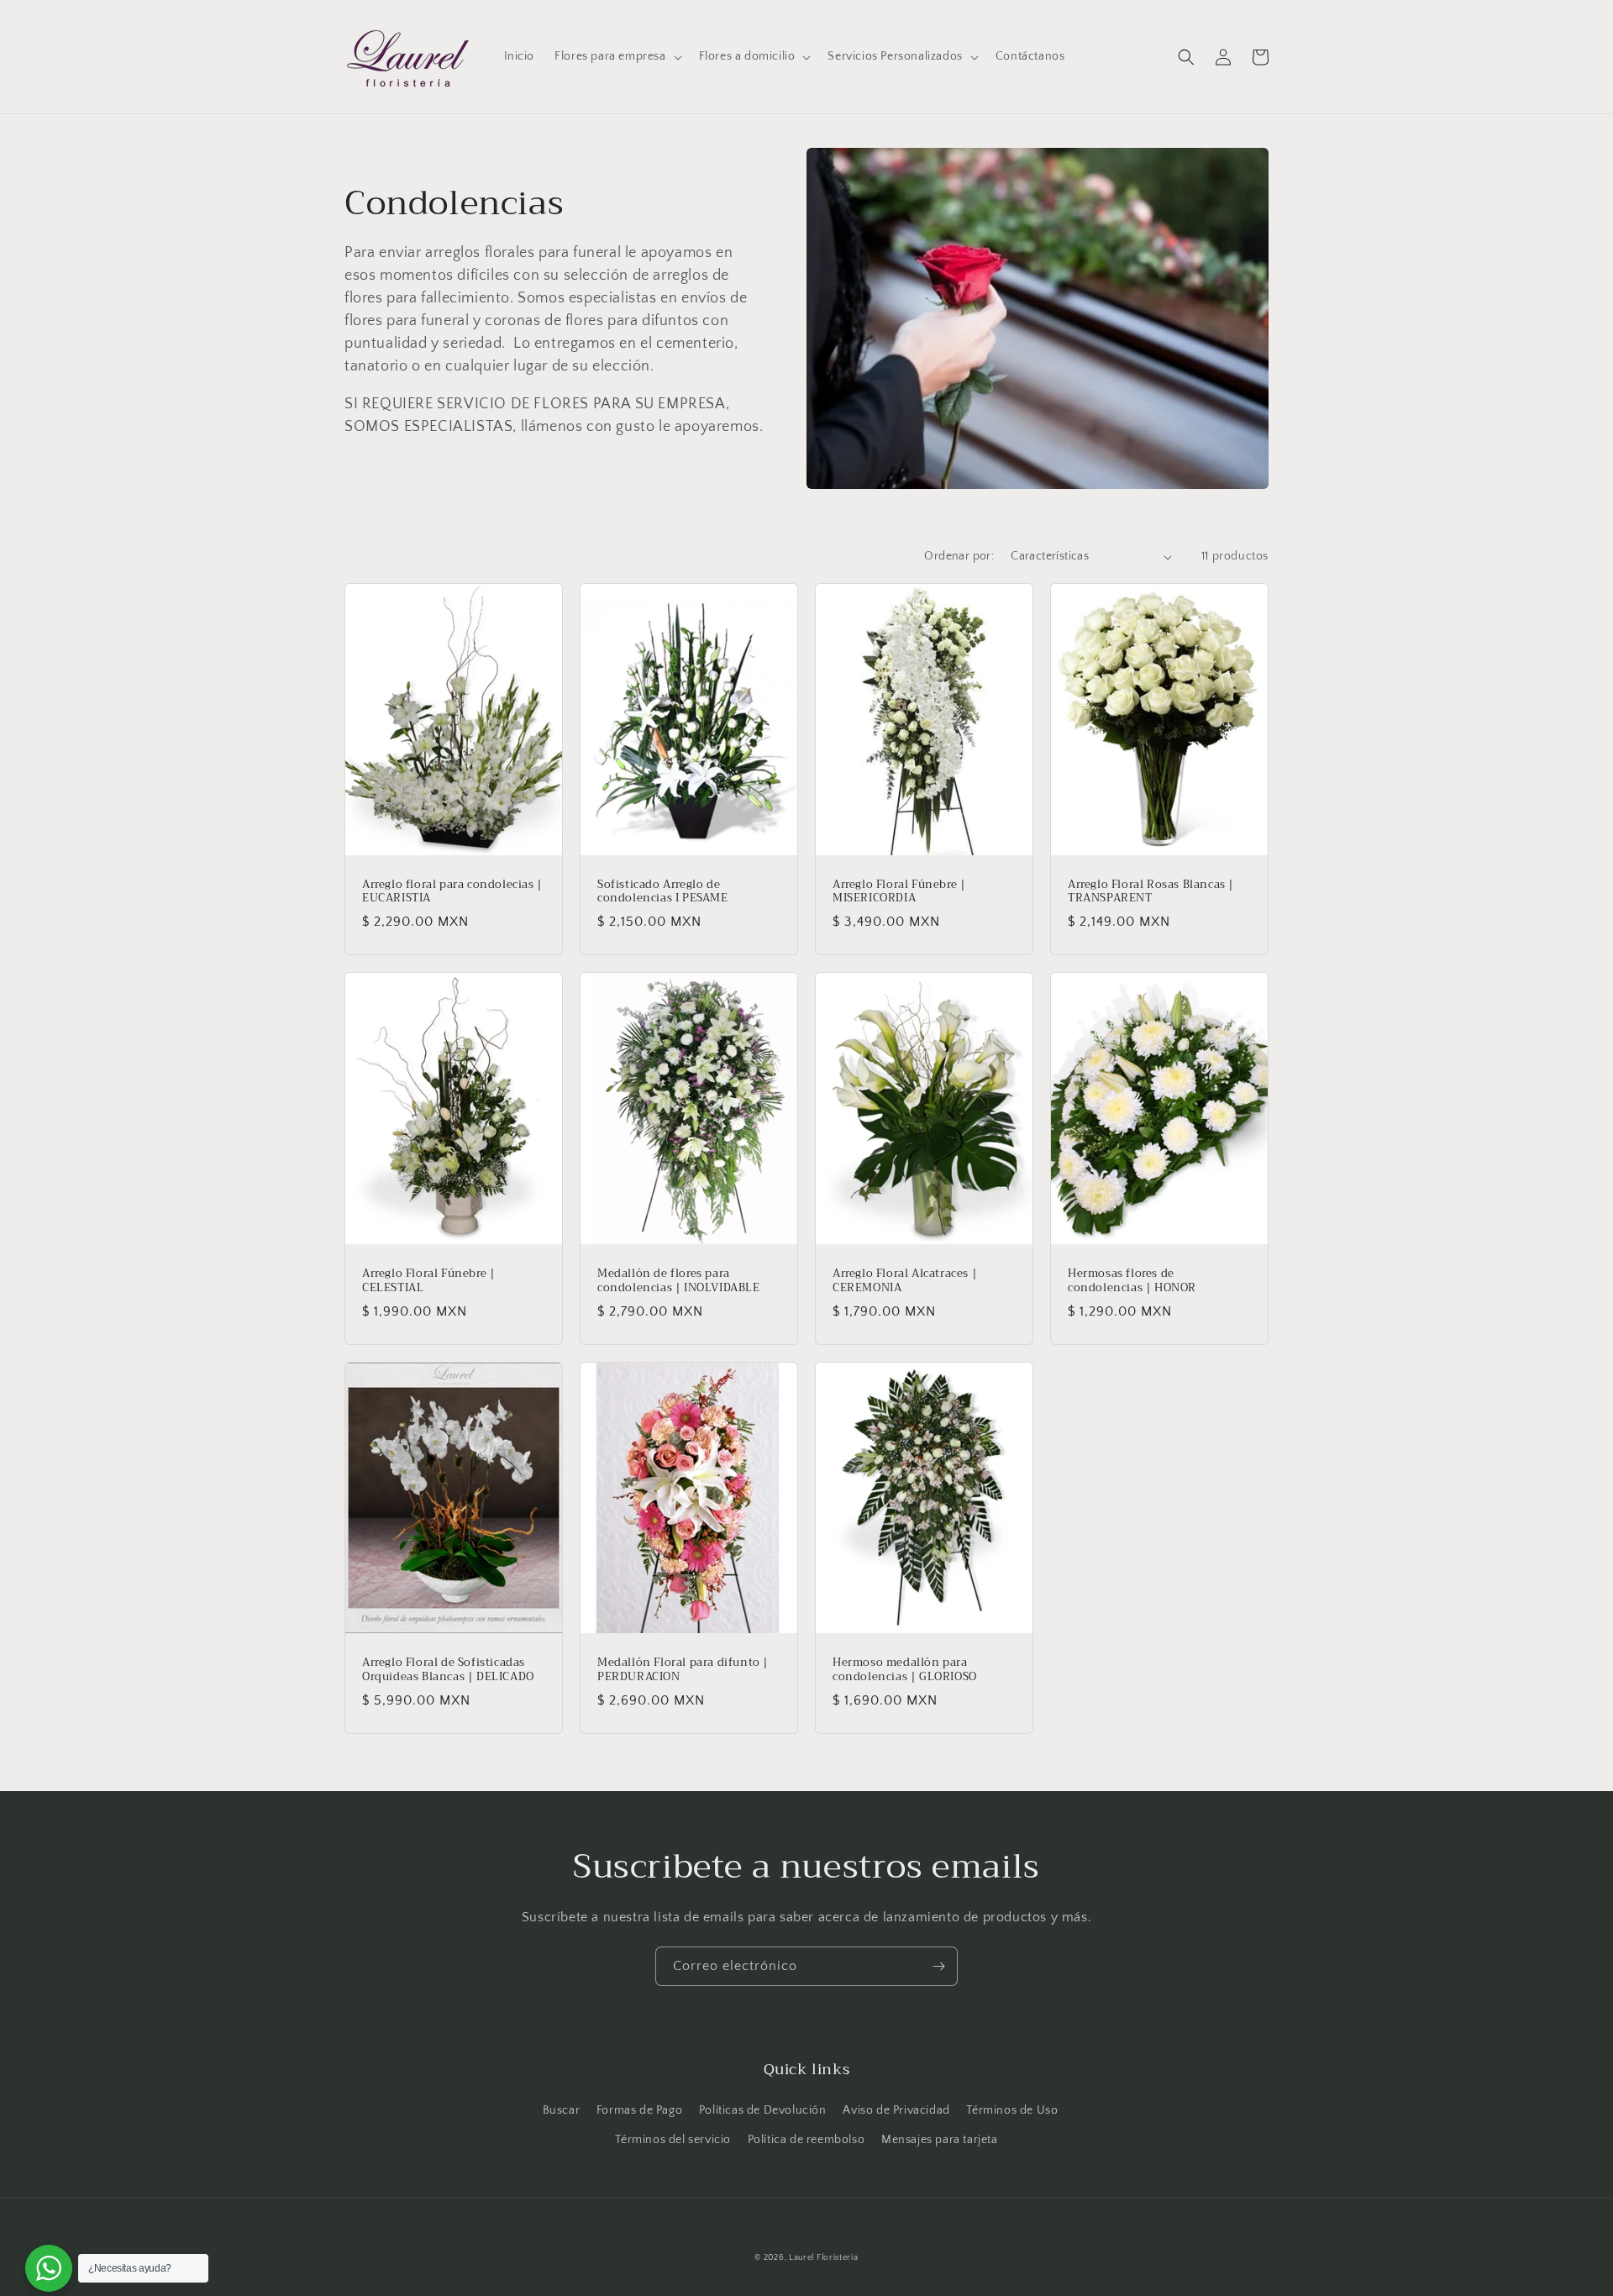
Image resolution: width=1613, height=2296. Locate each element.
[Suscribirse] (938, 1966)
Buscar (562, 2110)
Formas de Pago (639, 2110)
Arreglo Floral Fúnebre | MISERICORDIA (899, 892)
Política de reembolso (806, 2140)
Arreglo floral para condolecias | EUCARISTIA (452, 892)
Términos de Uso (1012, 2110)
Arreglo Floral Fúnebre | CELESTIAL (428, 1281)
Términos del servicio (673, 2140)
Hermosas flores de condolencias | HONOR (1132, 1281)
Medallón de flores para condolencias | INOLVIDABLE (679, 1281)
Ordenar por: (959, 556)
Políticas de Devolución (763, 2110)
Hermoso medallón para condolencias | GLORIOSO (905, 1670)
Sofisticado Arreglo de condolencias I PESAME (663, 892)
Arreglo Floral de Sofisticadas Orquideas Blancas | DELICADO (448, 1670)
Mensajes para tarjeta (940, 2140)
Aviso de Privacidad (896, 2110)
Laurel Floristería (824, 2258)
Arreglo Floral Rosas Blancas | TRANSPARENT (1151, 892)
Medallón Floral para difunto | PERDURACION (683, 1670)
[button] (616, 56)
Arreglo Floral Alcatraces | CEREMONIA (905, 1281)
